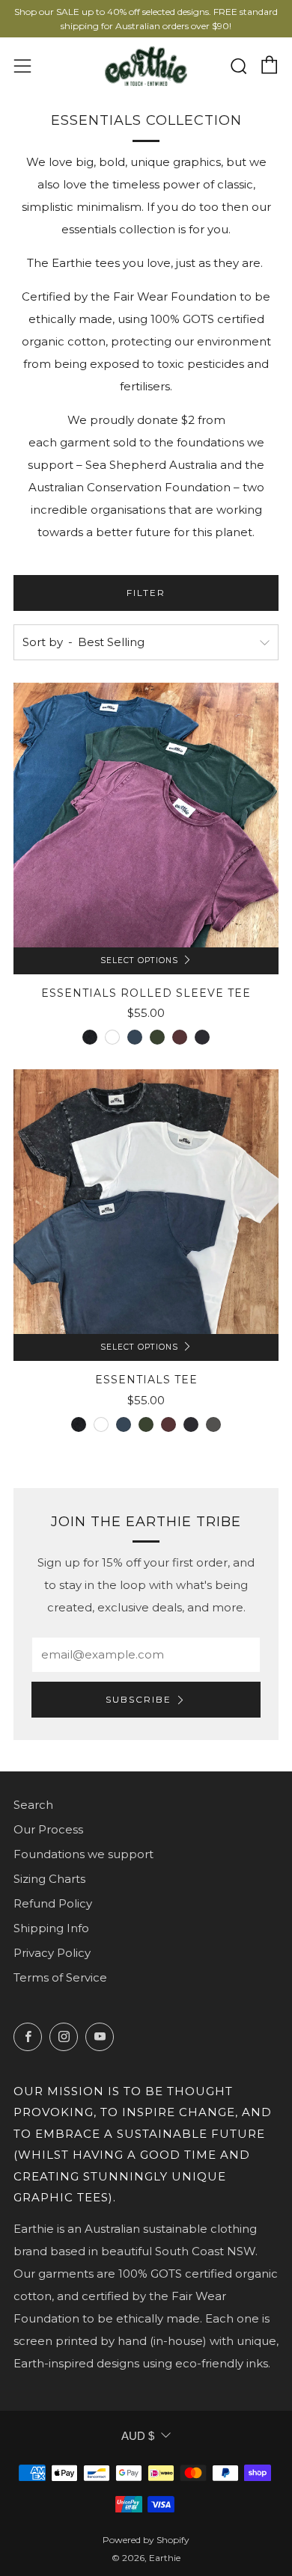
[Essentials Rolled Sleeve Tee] (146, 815)
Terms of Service (60, 1977)
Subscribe (139, 1699)
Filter (146, 593)
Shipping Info (51, 1928)
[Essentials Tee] (146, 1202)
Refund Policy (53, 1903)
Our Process (48, 1829)
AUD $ (138, 2436)
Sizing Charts (49, 1879)
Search (33, 1805)
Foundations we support (83, 1854)
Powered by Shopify (146, 2540)
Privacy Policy (52, 1953)
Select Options (139, 960)
